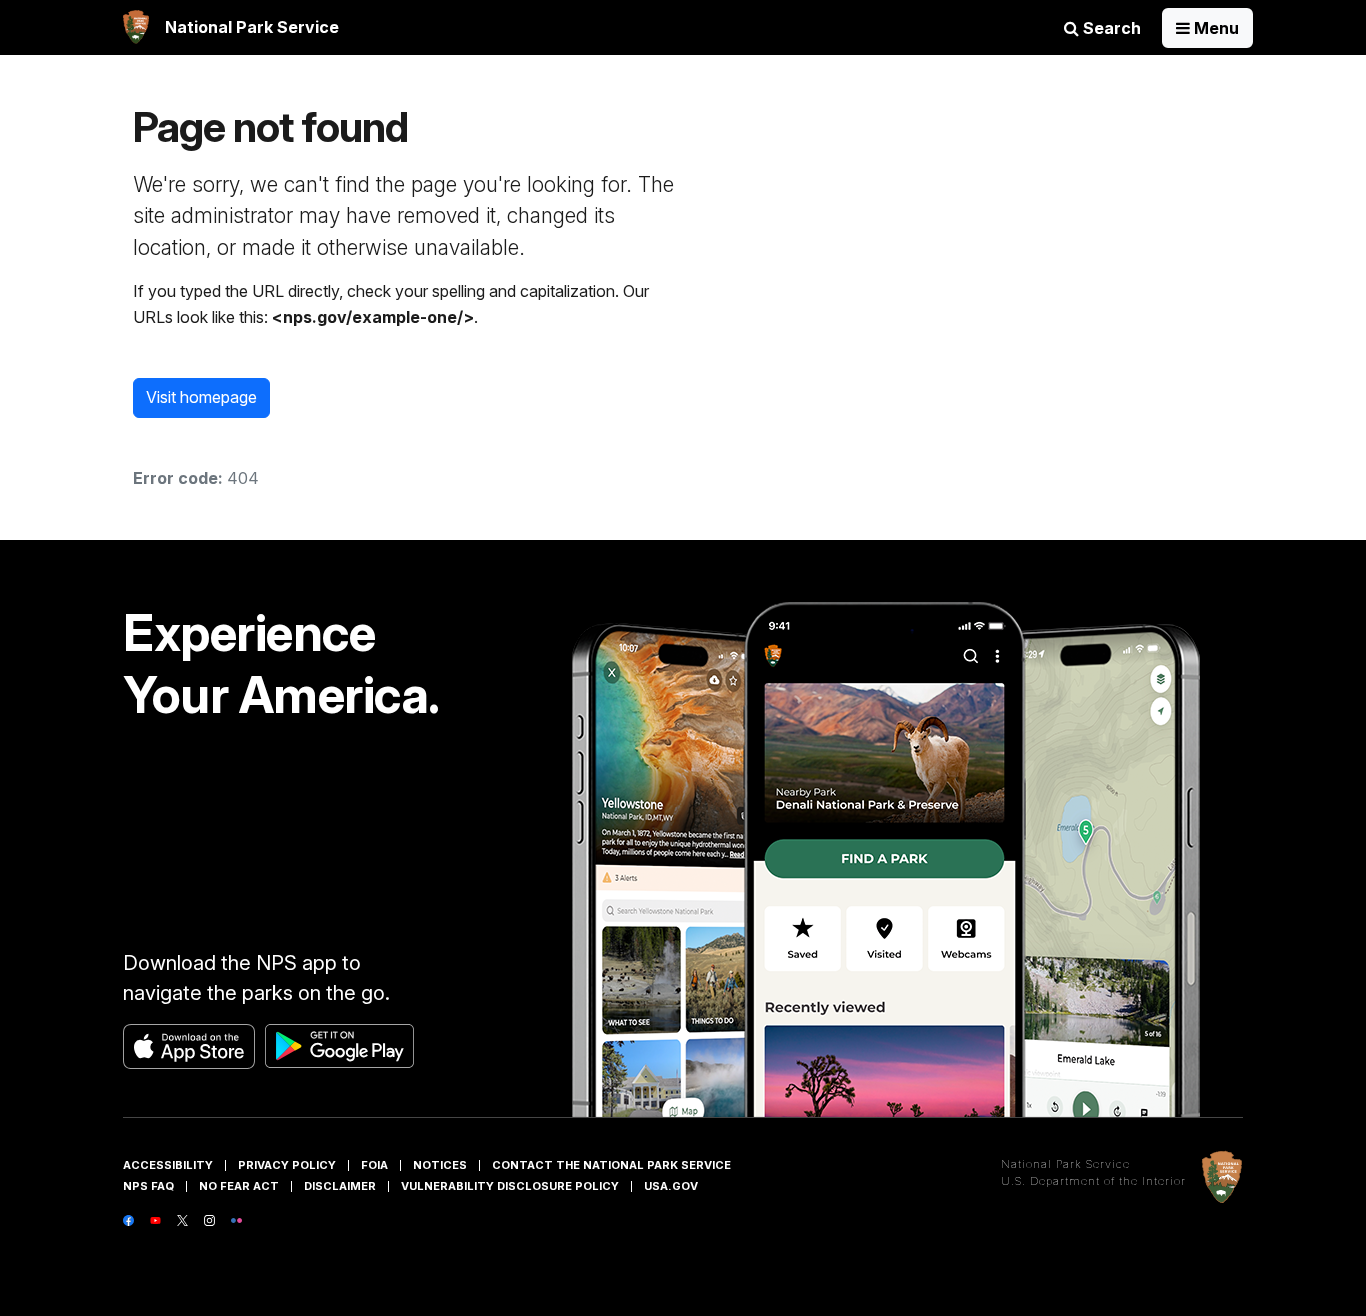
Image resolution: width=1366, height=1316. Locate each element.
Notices (440, 1165)
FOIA (374, 1165)
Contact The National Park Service (611, 1165)
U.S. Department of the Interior (1093, 1181)
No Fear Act (239, 1186)
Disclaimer (340, 1186)
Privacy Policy (287, 1165)
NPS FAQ (148, 1186)
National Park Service (1065, 1164)
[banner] (231, 27)
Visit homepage (201, 397)
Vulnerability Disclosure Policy (510, 1186)
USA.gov (671, 1186)
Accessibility (168, 1165)
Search (1110, 28)
